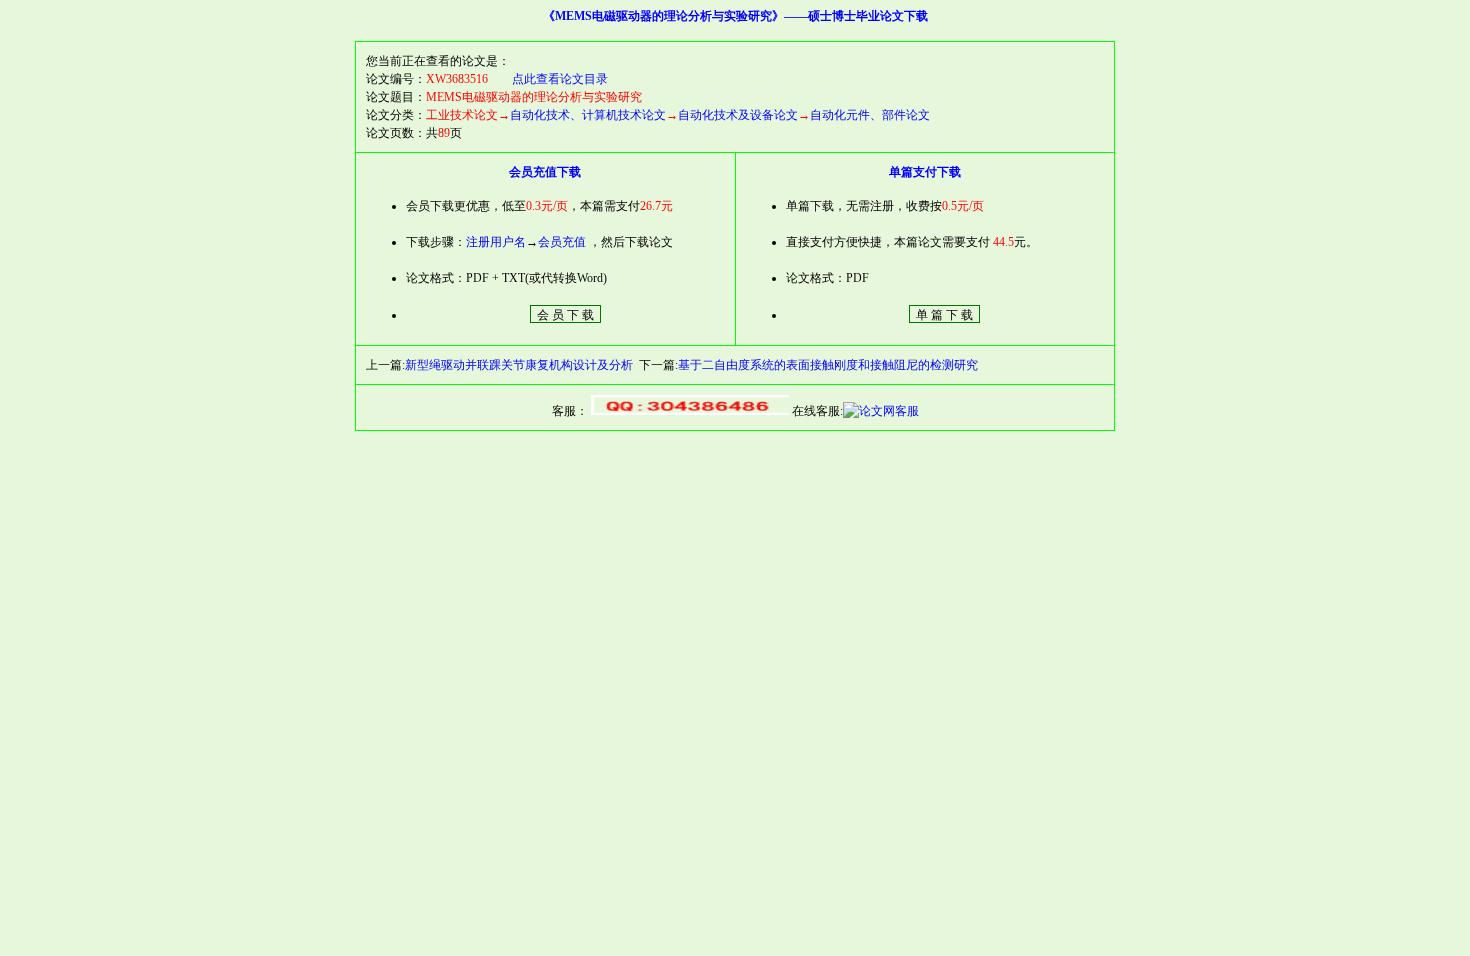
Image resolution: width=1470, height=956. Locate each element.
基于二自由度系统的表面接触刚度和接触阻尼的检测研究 (828, 365)
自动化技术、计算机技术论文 (588, 115)
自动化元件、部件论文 (870, 115)
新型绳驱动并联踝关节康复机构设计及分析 (519, 365)
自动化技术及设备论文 (738, 115)
